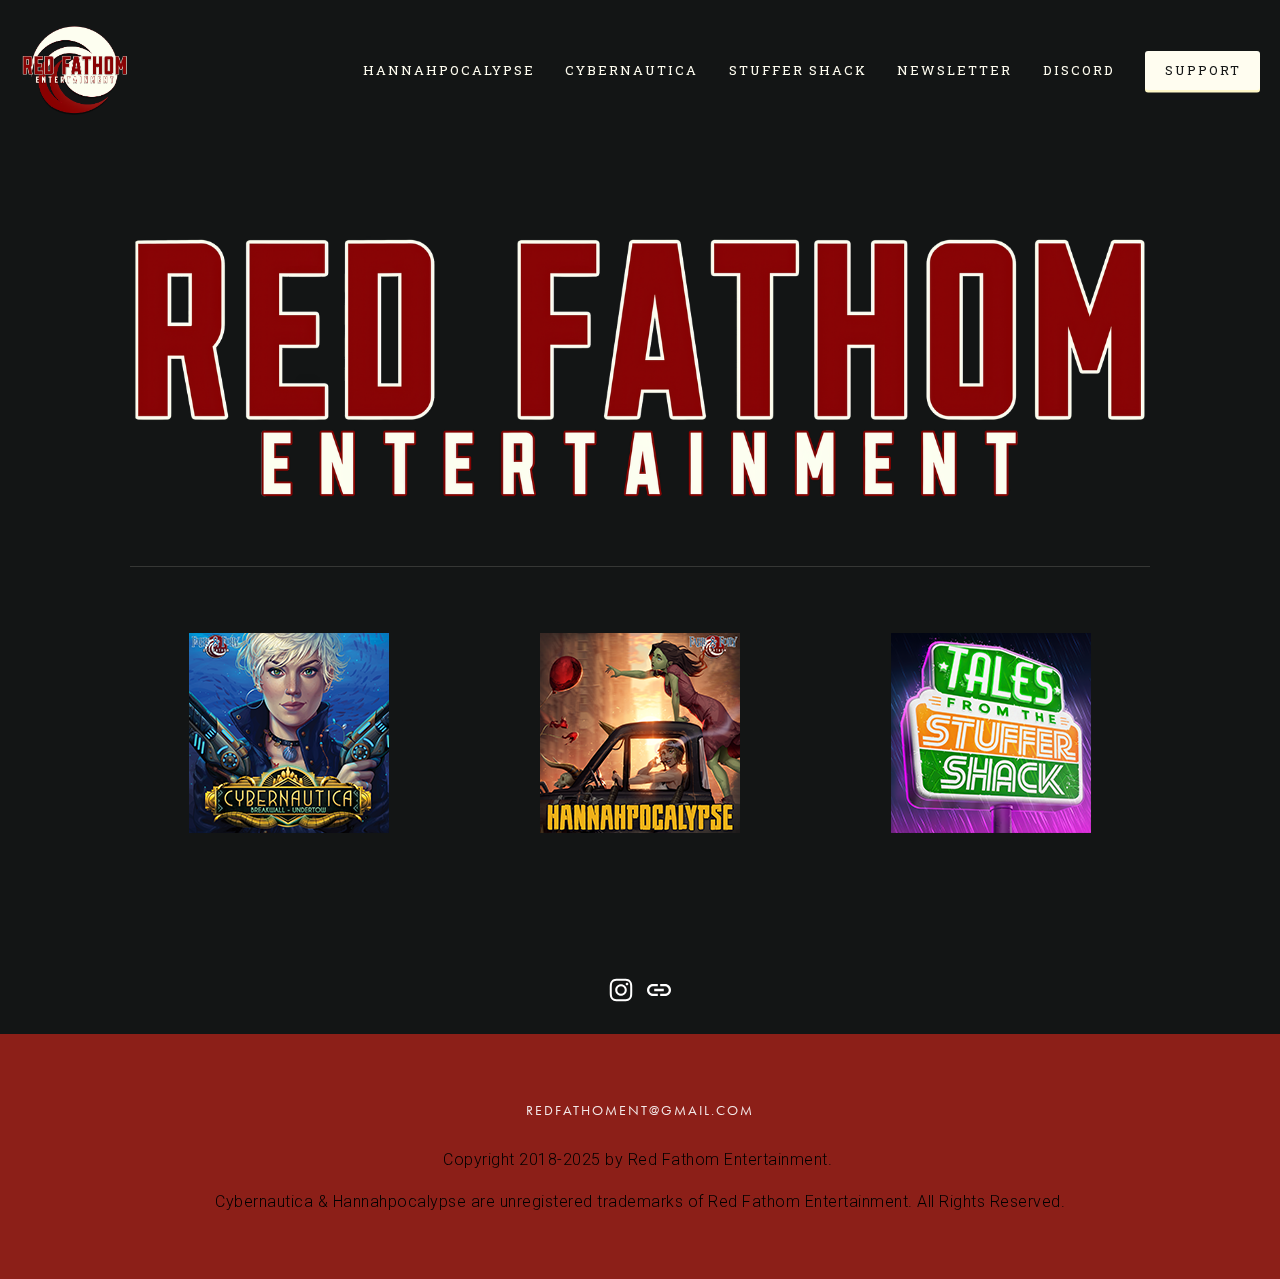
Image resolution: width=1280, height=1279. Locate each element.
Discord (1079, 70)
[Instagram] (621, 990)
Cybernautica (631, 70)
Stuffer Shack (798, 70)
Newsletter (954, 70)
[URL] (659, 990)
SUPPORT (1203, 70)
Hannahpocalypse (449, 70)
